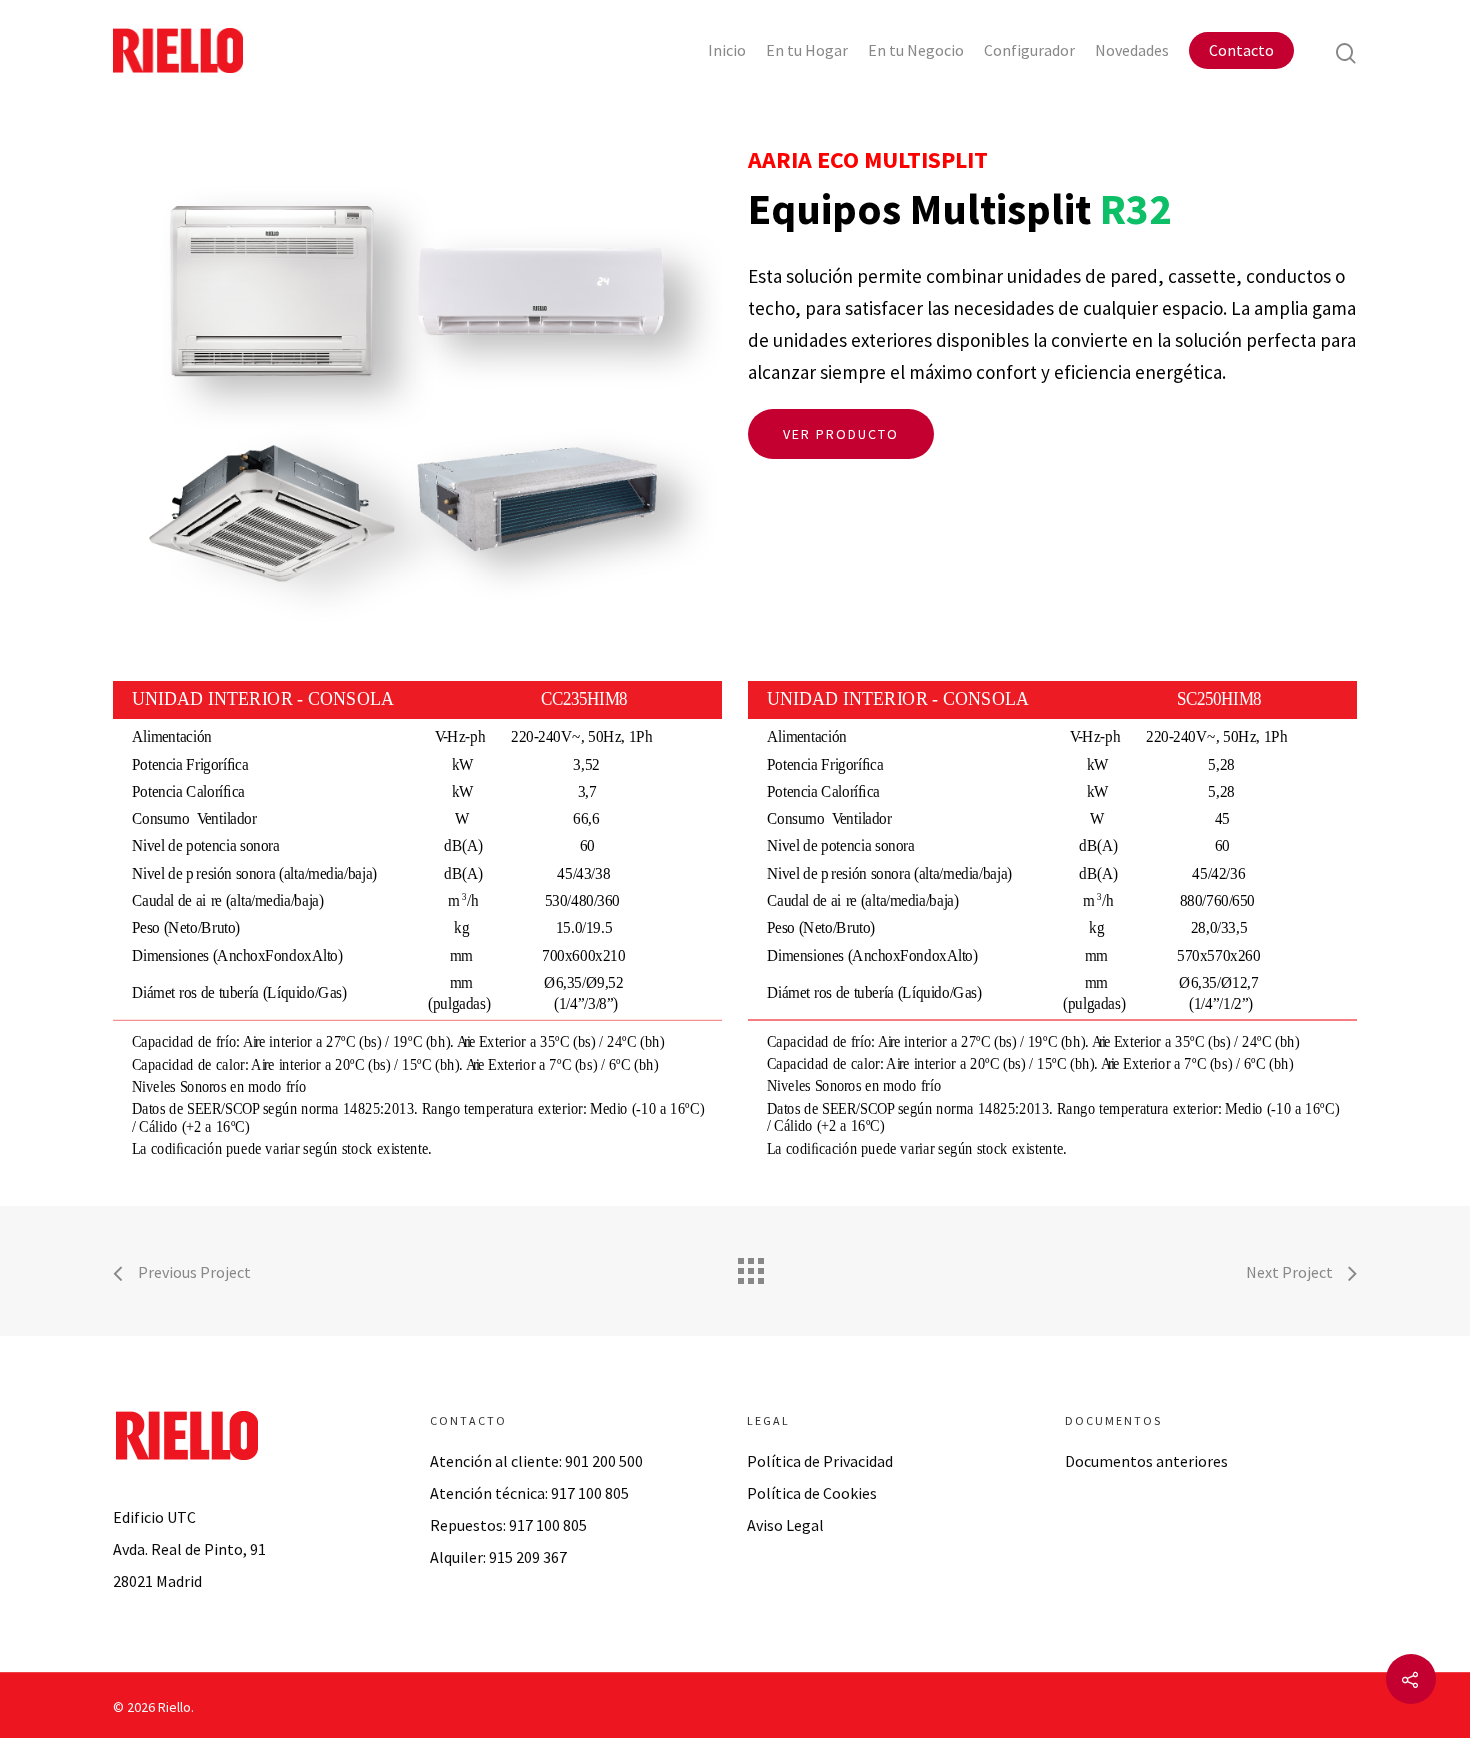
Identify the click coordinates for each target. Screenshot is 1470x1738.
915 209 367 (528, 1557)
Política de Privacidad (820, 1461)
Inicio (727, 50)
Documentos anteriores (1146, 1461)
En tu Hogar (807, 50)
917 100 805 (590, 1493)
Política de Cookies (812, 1493)
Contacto (1241, 50)
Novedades (1132, 50)
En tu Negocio (916, 50)
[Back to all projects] (750, 1266)
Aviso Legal (785, 1525)
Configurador (1029, 50)
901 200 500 (604, 1461)
